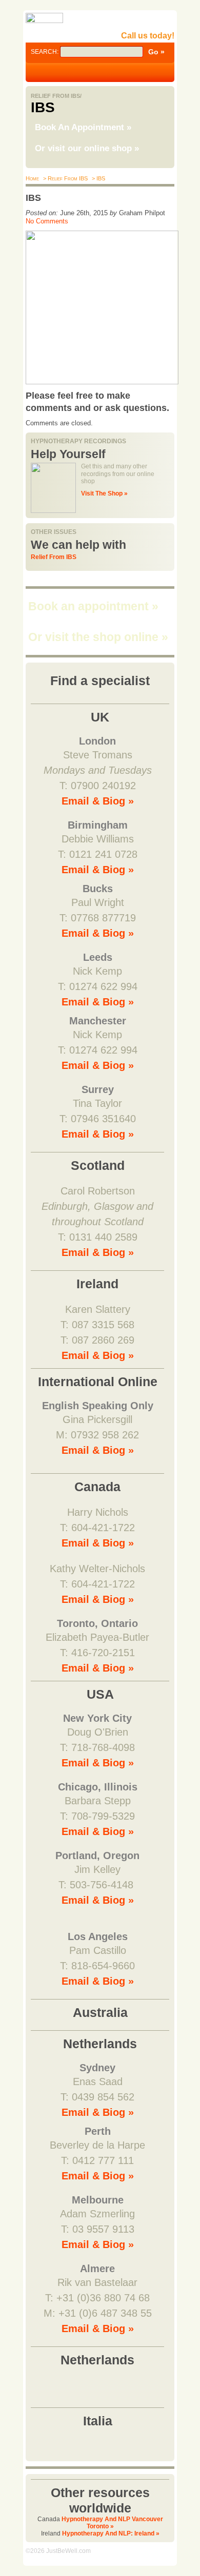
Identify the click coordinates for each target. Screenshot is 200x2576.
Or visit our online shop (87, 148)
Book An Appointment (83, 127)
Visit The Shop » (104, 493)
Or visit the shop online (98, 637)
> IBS (98, 178)
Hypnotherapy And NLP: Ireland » (111, 2533)
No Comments (47, 221)
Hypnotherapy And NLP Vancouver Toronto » (112, 2523)
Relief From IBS (54, 557)
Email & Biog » (98, 801)
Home (32, 178)
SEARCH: (45, 52)
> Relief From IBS (65, 178)
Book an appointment (93, 606)
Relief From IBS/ (56, 96)
